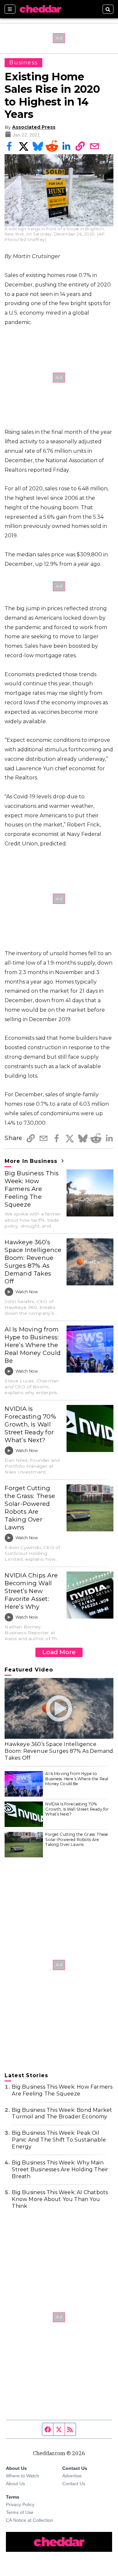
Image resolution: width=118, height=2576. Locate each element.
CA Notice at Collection (29, 2520)
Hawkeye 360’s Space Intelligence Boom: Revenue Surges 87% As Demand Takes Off (33, 1262)
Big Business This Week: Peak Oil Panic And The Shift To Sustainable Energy (59, 2140)
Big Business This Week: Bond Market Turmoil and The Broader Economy (62, 2113)
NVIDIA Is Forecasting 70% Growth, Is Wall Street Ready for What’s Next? (30, 1424)
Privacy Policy (20, 2504)
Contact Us (74, 2484)
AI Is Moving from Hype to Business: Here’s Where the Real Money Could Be (33, 1345)
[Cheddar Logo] (40, 9)
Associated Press (34, 127)
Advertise (72, 2476)
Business (23, 63)
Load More (59, 1652)
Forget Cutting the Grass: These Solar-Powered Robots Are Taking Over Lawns (30, 1508)
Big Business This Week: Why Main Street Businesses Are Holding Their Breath (60, 2169)
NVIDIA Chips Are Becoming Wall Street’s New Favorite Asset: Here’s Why (31, 1591)
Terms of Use (20, 2512)
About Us (15, 2484)
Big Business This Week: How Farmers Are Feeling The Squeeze (32, 1189)
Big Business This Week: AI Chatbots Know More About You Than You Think (60, 2199)
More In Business (32, 1161)
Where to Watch (22, 2476)
